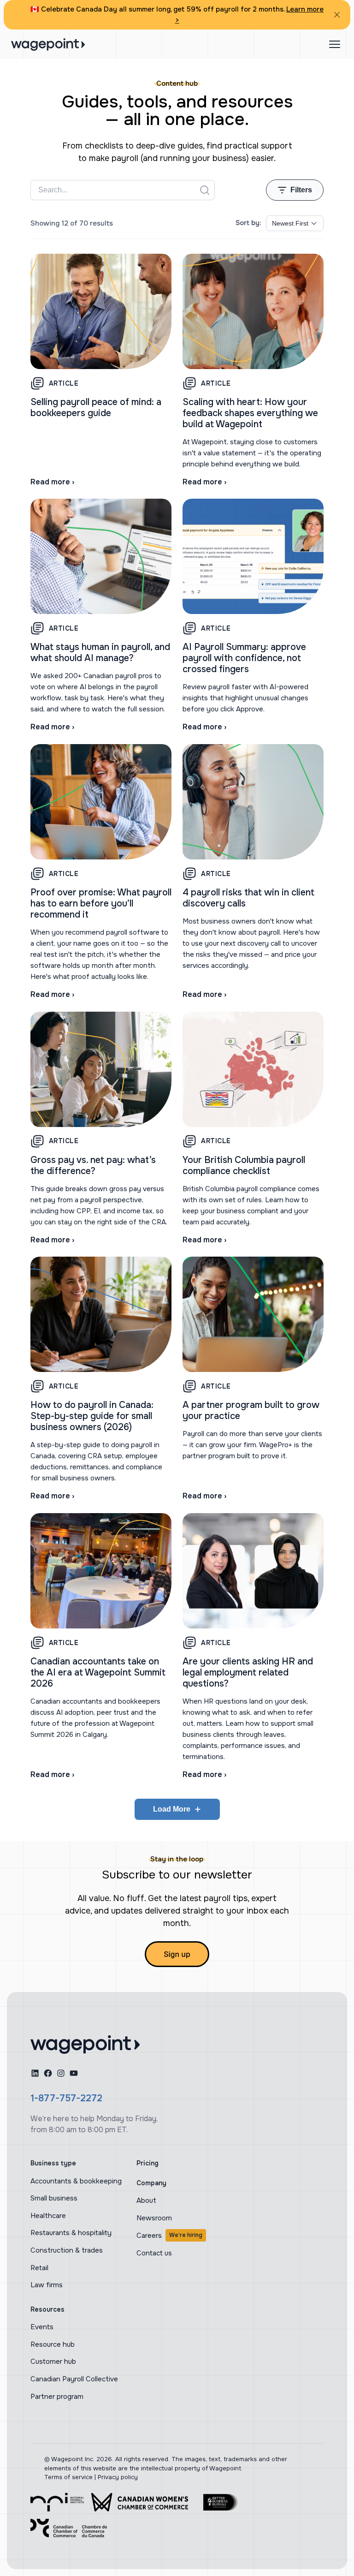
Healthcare (48, 2216)
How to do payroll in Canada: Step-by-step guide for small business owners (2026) (92, 1416)
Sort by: (248, 223)
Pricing (147, 2163)
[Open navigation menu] (335, 44)
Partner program (57, 2397)
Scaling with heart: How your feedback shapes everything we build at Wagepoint (250, 413)
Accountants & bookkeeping (76, 2181)
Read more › (52, 482)
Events (42, 2327)
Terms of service (68, 2477)
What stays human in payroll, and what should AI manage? (100, 653)
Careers (169, 2236)
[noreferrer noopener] (57, 2502)
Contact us (154, 2253)
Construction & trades (67, 2250)
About (146, 2200)
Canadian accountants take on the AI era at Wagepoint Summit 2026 (98, 1673)
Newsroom (154, 2218)
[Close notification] (337, 15)
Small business (54, 2198)
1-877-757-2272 (66, 2098)
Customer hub (53, 2361)
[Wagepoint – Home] (48, 45)
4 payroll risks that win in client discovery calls (248, 898)
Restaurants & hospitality (71, 2233)
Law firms (47, 2285)
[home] (85, 2045)
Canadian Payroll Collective (74, 2379)
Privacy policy (118, 2477)
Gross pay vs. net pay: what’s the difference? (93, 1166)
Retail (39, 2268)
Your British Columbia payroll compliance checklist (244, 1166)
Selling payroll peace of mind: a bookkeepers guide (96, 408)
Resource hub (53, 2344)
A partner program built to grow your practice (251, 1410)
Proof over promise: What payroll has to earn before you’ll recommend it (101, 903)
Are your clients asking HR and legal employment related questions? (248, 1673)
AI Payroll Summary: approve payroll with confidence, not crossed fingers (244, 658)
